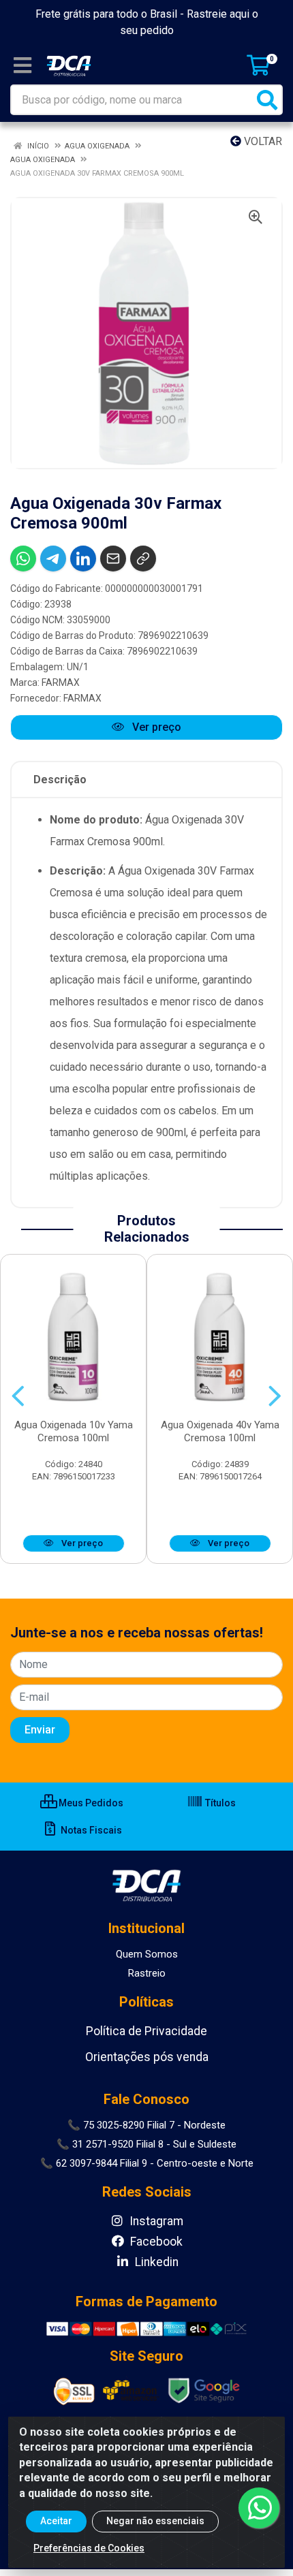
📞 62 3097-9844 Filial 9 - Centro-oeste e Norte (147, 2163)
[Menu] (22, 65)
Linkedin (155, 2262)
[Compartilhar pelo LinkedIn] (83, 559)
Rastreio (147, 1973)
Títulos (219, 1803)
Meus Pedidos (90, 1803)
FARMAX (61, 682)
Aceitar (56, 2521)
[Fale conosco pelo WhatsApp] (259, 2508)
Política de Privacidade (146, 2031)
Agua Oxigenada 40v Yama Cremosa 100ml (220, 1431)
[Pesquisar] (267, 100)
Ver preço (155, 727)
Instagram (155, 2221)
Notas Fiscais (90, 1830)
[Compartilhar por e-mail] (113, 559)
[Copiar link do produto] (143, 559)
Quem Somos (147, 1954)
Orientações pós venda (147, 2057)
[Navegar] (18, 1396)
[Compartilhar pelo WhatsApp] (23, 559)
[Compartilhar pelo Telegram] (53, 559)
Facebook (155, 2242)
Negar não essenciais (155, 2521)
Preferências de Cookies (89, 2548)
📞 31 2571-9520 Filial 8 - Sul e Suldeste (146, 2144)
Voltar (262, 141)
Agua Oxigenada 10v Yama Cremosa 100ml (74, 1431)
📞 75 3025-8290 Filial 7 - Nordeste (146, 2125)
